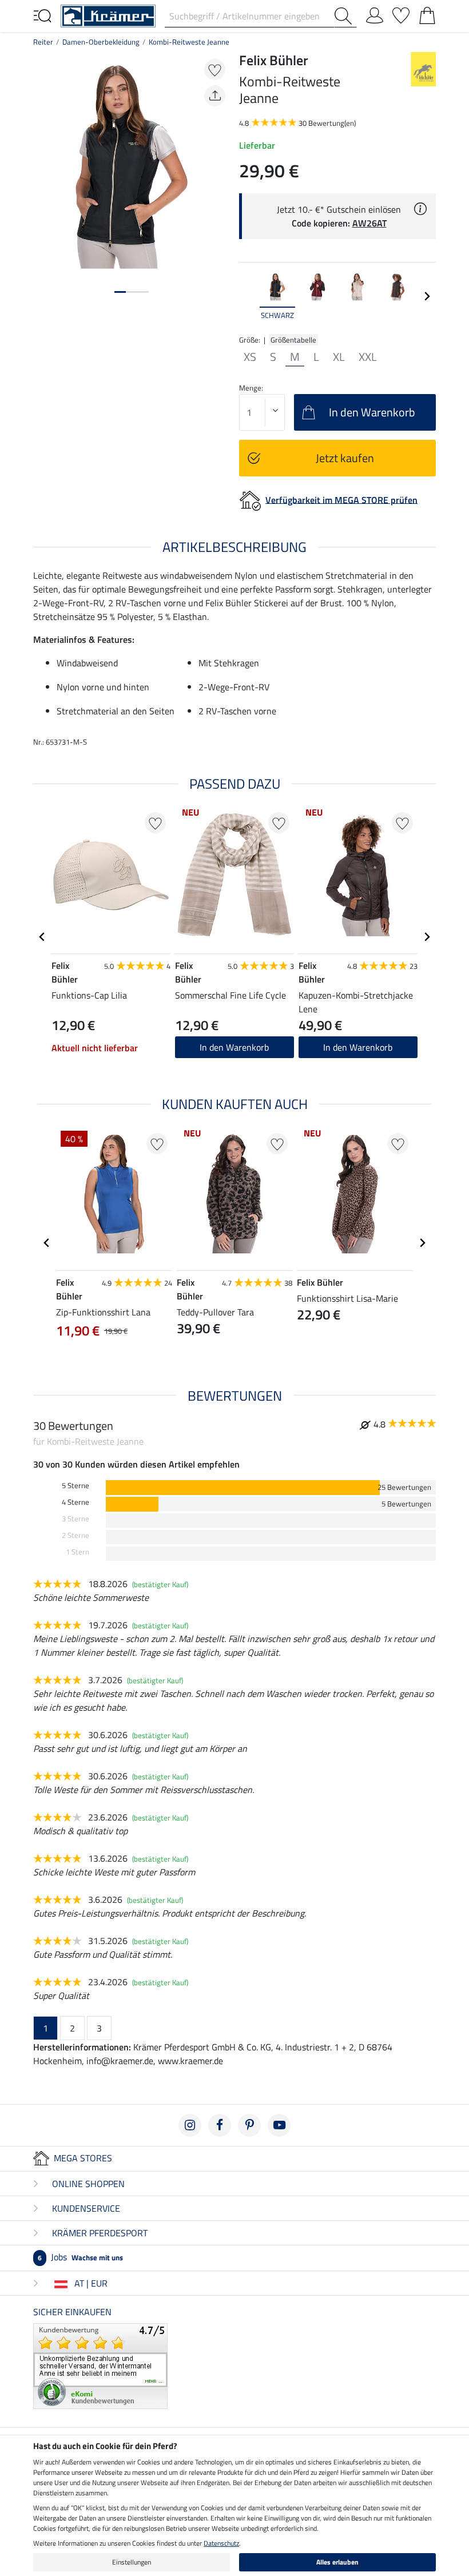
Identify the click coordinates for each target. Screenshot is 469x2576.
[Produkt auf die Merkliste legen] (215, 69)
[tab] (120, 292)
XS (250, 357)
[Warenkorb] (427, 13)
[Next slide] (427, 296)
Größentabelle (293, 340)
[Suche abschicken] (345, 16)
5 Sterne (75, 1486)
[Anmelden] (375, 13)
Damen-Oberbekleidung (101, 42)
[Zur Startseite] (108, 15)
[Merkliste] (401, 13)
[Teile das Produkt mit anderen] (215, 96)
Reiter (43, 42)
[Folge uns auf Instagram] (190, 2125)
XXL (368, 357)
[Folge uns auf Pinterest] (249, 2125)
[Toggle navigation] (42, 15)
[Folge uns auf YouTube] (279, 2125)
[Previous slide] (248, 296)
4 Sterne (75, 1502)
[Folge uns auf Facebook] (220, 2125)
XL (339, 357)
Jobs (80, 2257)
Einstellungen (132, 2562)
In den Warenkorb (358, 1047)
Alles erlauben (337, 2562)
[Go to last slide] (42, 937)
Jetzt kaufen (345, 458)
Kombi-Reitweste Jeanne (189, 42)
